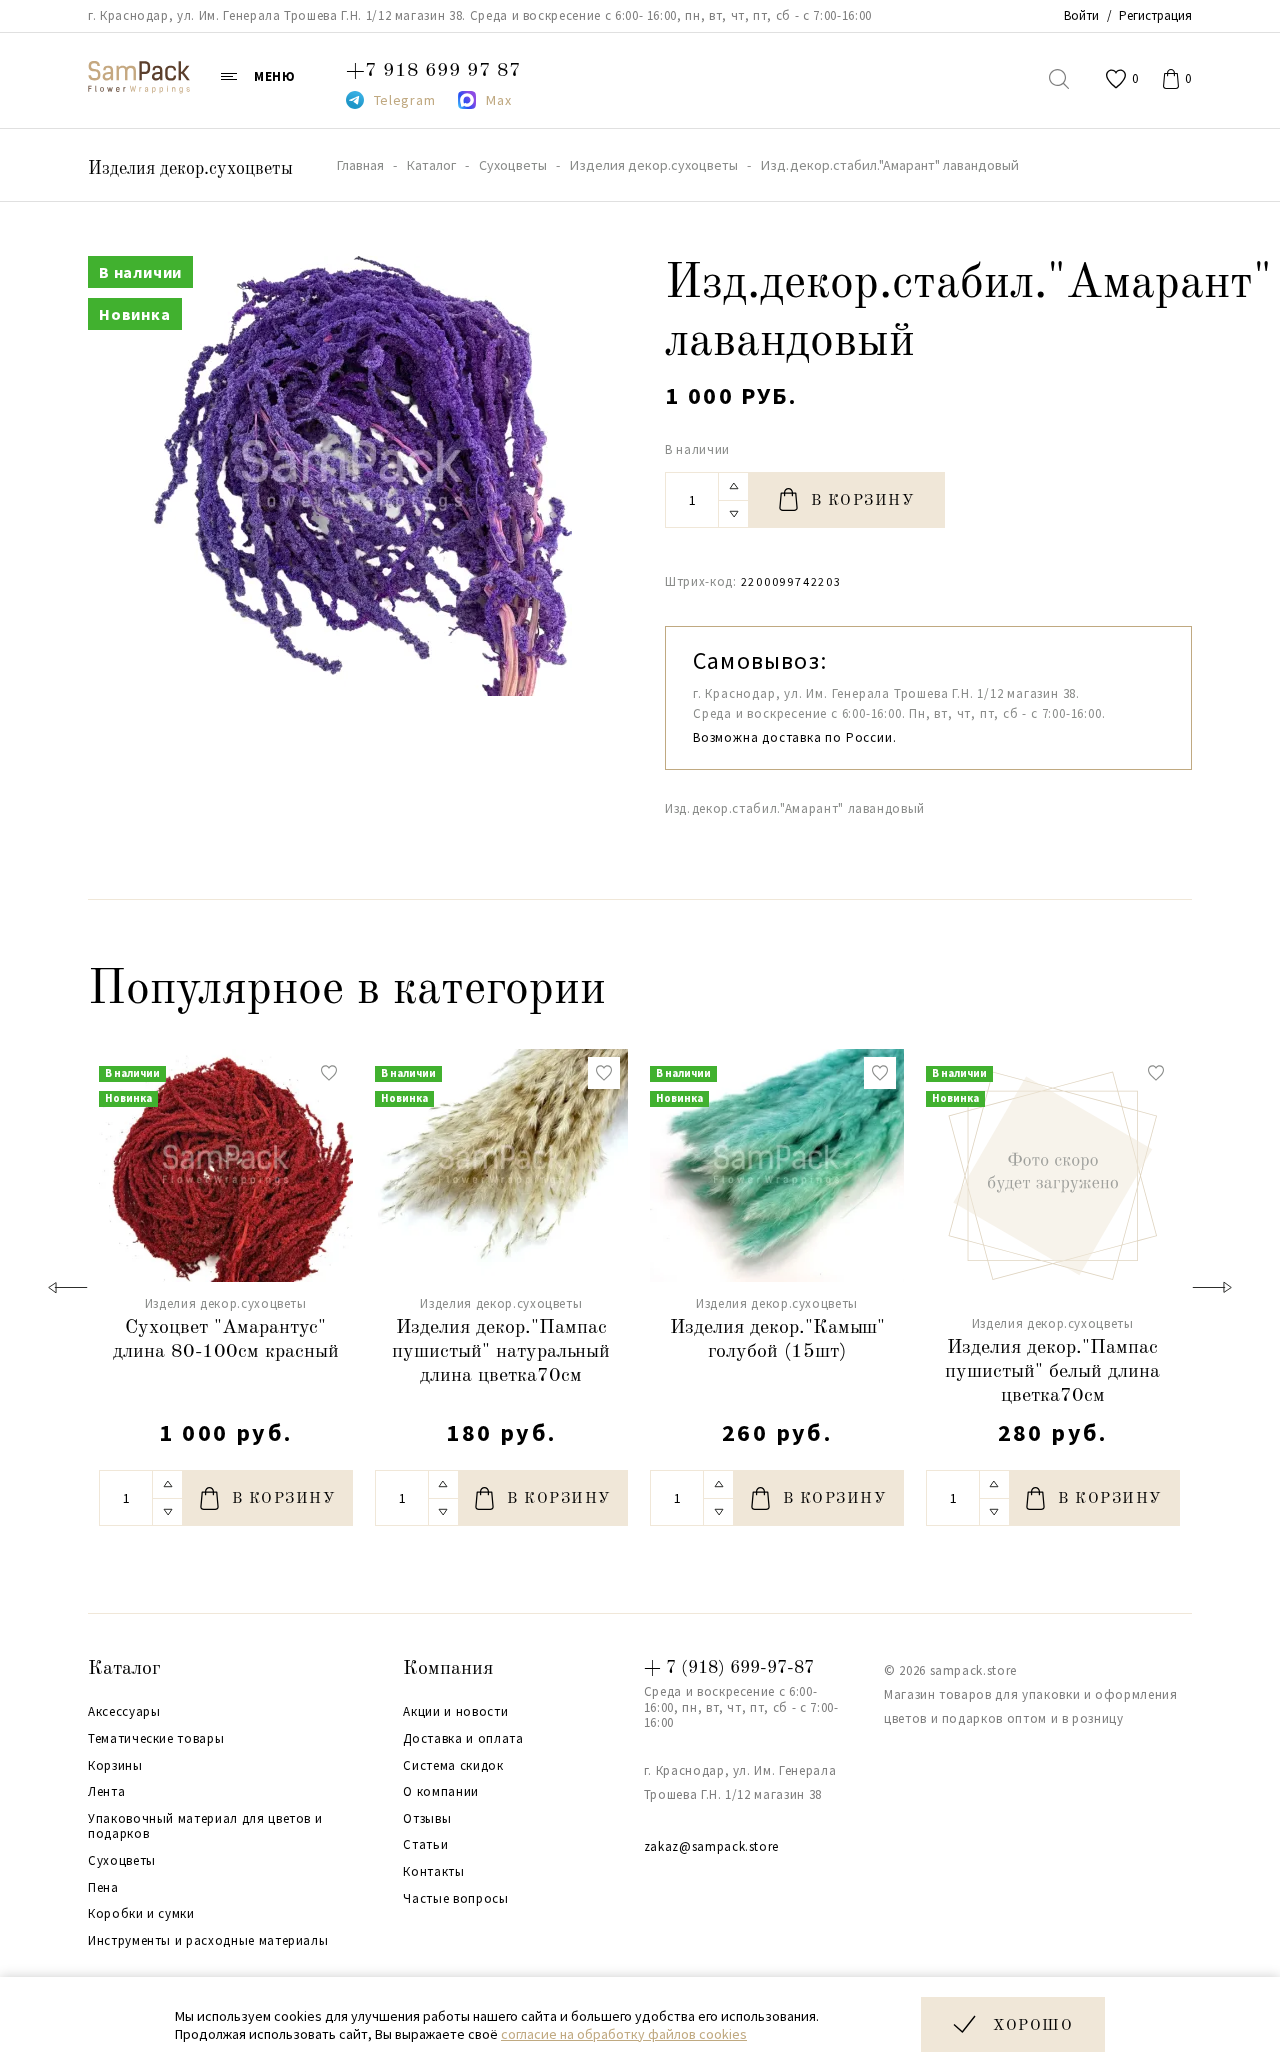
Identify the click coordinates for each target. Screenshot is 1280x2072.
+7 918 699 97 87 (433, 71)
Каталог (124, 1669)
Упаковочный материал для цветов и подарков (205, 1826)
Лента (106, 1792)
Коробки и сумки (141, 1914)
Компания (448, 1669)
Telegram (405, 100)
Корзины (115, 1766)
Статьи (425, 1845)
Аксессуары (124, 1712)
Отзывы (427, 1819)
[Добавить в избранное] (329, 1073)
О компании (441, 1792)
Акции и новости (455, 1712)
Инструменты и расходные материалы (208, 1941)
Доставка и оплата (463, 1739)
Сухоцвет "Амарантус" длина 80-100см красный (226, 1340)
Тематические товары (156, 1739)
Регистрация (1155, 15)
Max (498, 100)
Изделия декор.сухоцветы (190, 169)
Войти (1081, 15)
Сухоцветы (122, 1861)
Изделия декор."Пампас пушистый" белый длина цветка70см (1052, 1372)
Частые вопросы (455, 1899)
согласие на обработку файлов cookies (624, 2034)
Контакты (433, 1872)
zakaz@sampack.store (711, 1846)
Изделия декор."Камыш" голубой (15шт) (777, 1340)
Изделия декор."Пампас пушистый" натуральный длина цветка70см (501, 1352)
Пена (103, 1888)
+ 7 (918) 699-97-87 (729, 1668)
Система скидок (453, 1766)
